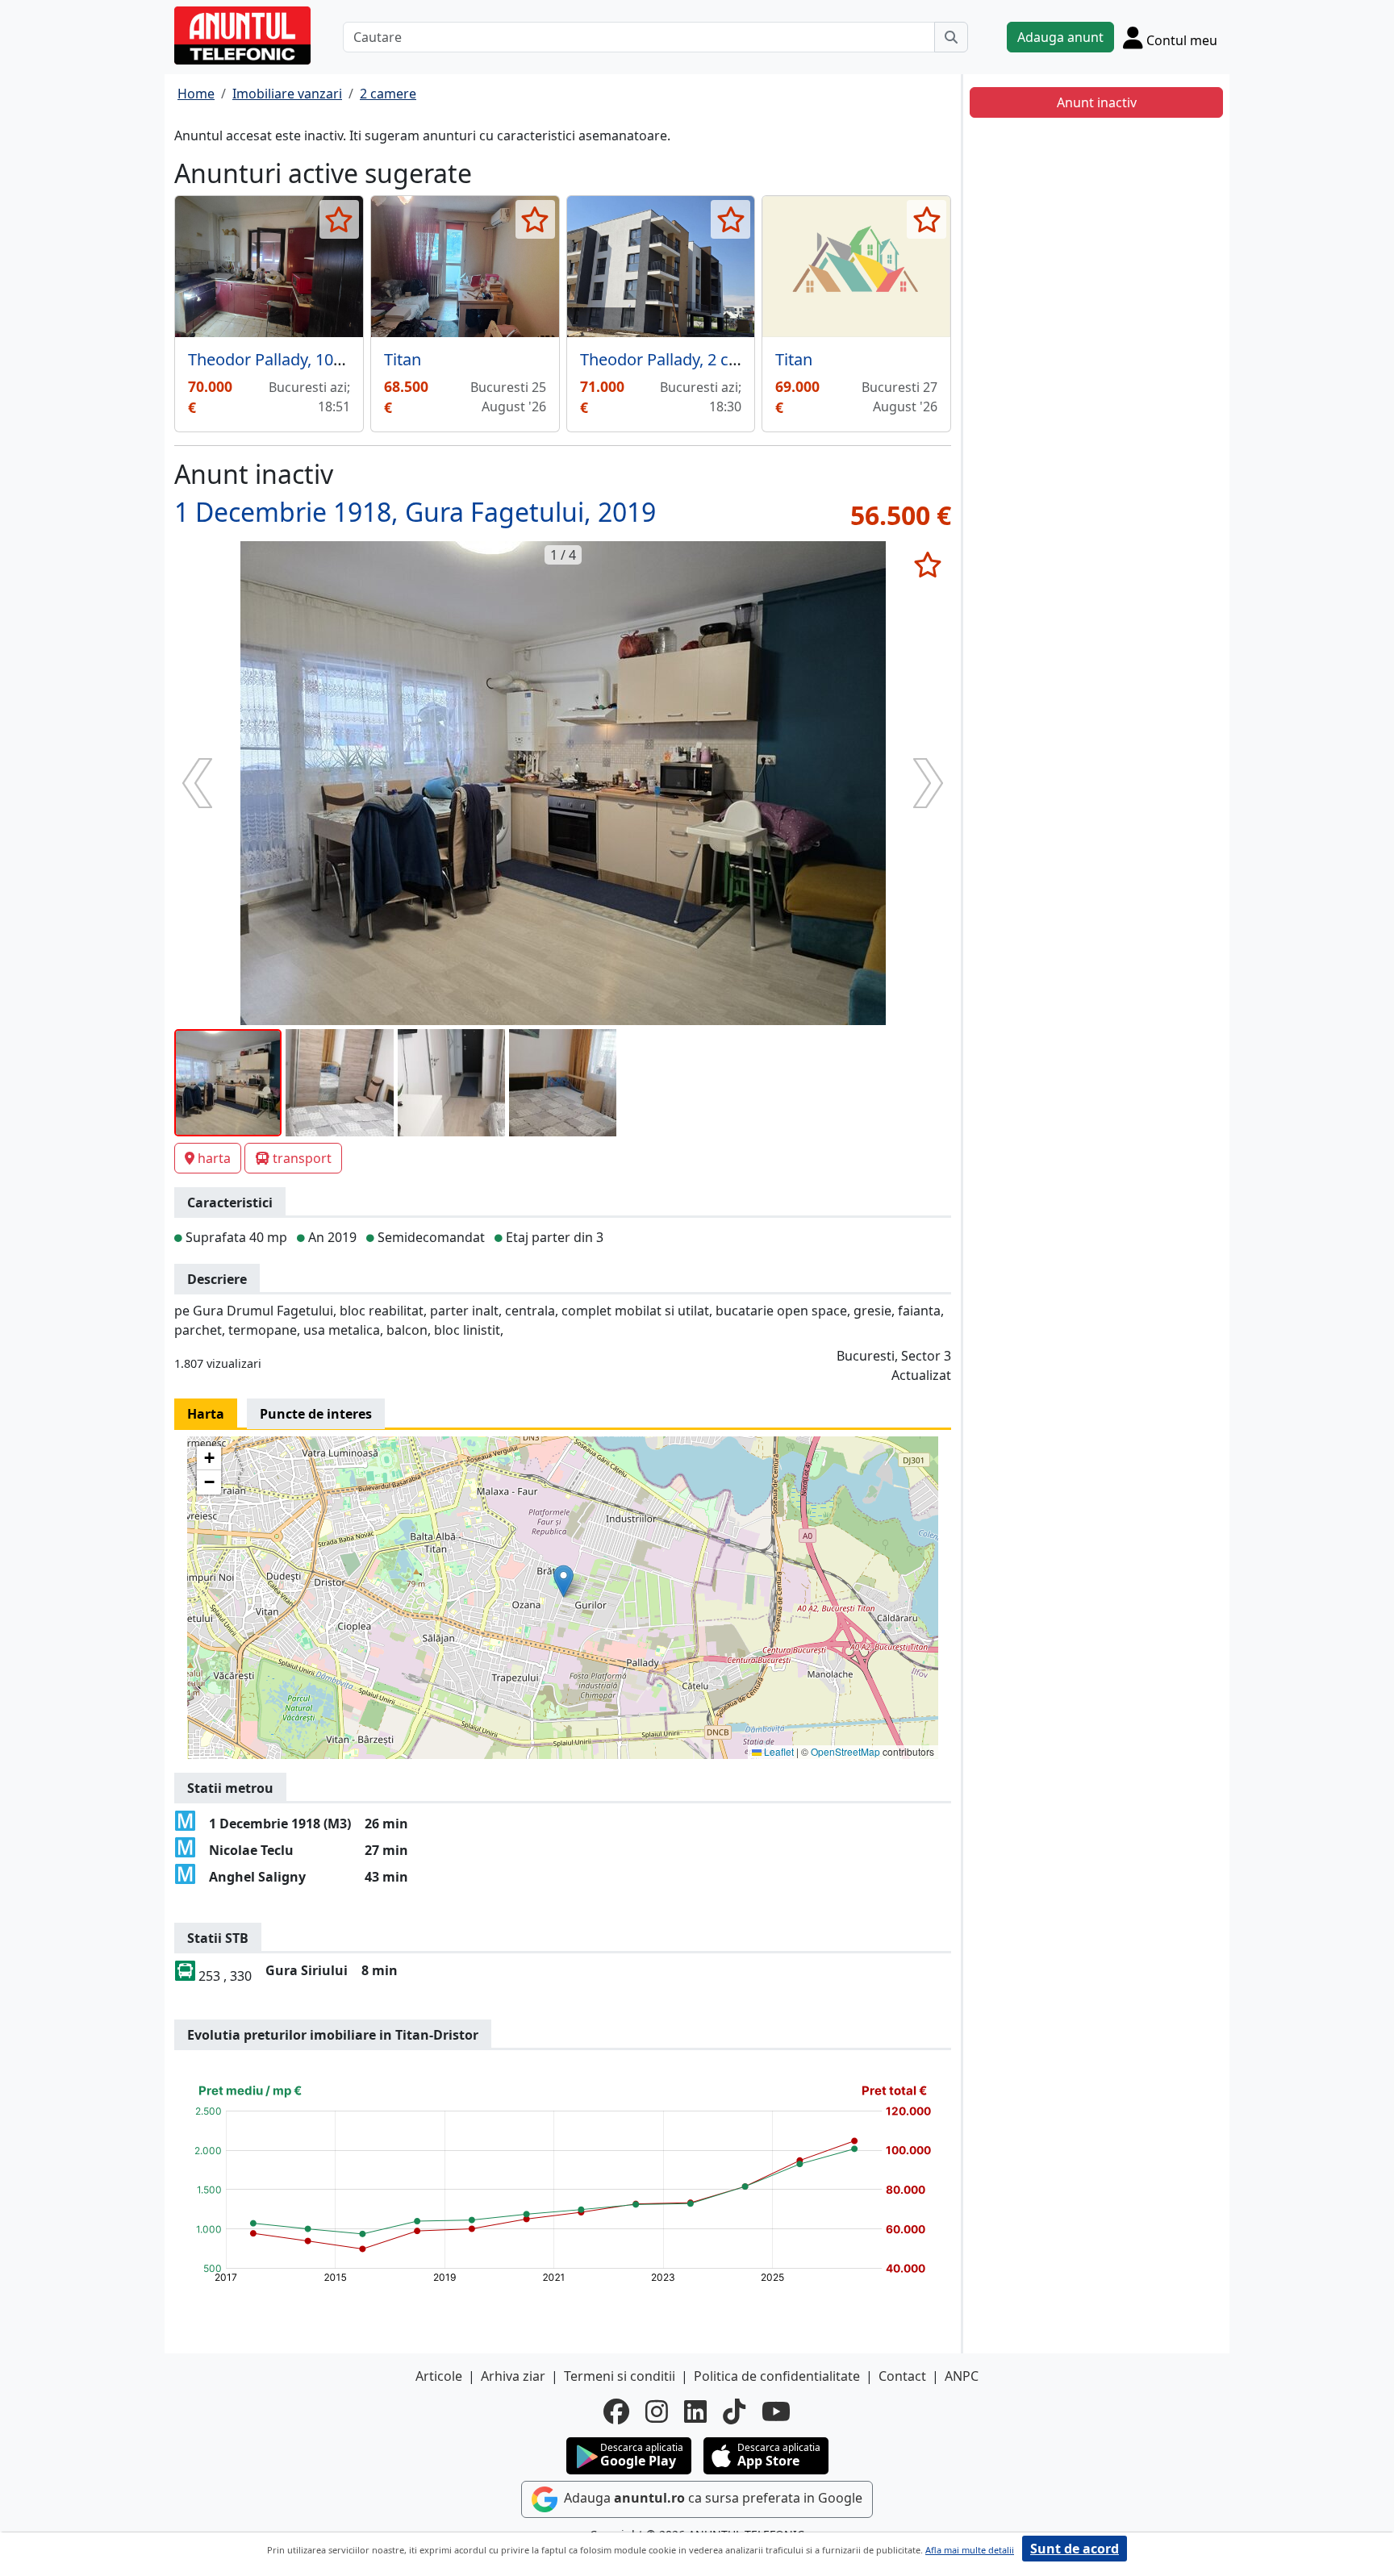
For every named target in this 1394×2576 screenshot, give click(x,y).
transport (302, 1158)
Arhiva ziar (513, 2376)
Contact (902, 2376)
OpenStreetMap (845, 1751)
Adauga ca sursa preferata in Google (712, 2498)
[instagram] (657, 2411)
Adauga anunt (1060, 37)
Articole (439, 2376)
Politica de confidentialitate (777, 2376)
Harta (206, 1414)
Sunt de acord (1075, 2549)
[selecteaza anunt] (339, 219)
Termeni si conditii (620, 2376)
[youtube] (776, 2411)
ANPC (962, 2376)
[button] (563, 1581)
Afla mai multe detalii (970, 2550)
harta (214, 1158)
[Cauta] (951, 37)
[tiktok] (734, 2411)
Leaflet (778, 1751)
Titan (403, 359)
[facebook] (616, 2411)
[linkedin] (695, 2411)
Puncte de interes (316, 1414)
